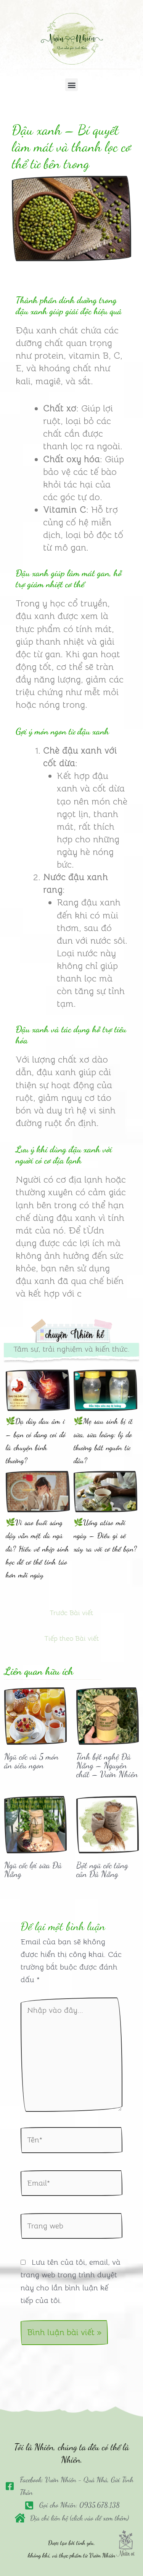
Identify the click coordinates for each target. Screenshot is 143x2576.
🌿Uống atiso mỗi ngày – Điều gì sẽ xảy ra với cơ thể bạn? (105, 1536)
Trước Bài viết (71, 1613)
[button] (71, 85)
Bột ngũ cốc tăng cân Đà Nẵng (102, 1869)
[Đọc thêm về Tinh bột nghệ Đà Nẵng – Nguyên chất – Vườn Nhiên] (108, 1715)
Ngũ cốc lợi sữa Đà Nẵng (33, 1869)
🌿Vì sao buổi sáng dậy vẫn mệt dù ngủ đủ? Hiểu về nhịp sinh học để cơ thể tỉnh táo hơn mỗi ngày (37, 1549)
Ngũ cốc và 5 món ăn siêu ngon (31, 1761)
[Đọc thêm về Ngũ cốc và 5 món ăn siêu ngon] (35, 1715)
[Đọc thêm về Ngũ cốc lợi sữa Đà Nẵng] (35, 1824)
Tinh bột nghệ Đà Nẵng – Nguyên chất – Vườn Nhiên (107, 1765)
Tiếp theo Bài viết (71, 1638)
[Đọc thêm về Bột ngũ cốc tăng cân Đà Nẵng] (108, 1824)
